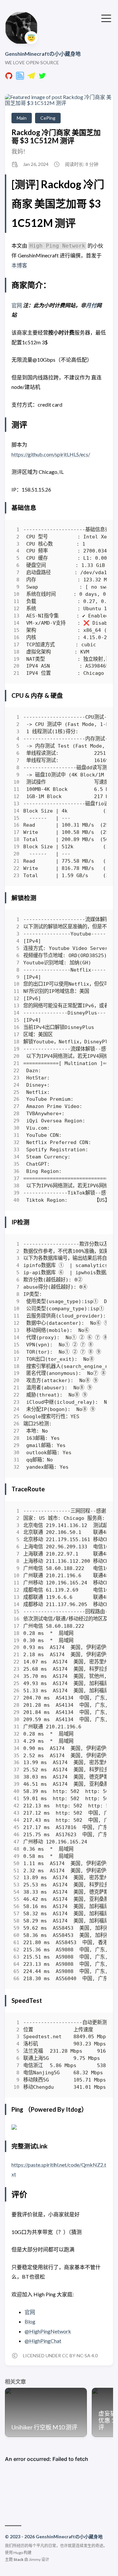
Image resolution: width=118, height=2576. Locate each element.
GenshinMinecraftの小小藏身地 (43, 54)
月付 (91, 305)
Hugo (18, 2553)
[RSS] (20, 78)
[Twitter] (42, 78)
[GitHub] (9, 78)
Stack (19, 2559)
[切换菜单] (106, 18)
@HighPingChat (43, 2341)
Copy (96, 531)
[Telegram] (31, 78)
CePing (48, 118)
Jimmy (35, 2559)
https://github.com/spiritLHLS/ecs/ (51, 454)
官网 (17, 305)
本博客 (19, 265)
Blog (30, 2321)
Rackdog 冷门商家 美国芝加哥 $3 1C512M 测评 (56, 136)
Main (22, 118)
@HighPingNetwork (48, 2331)
